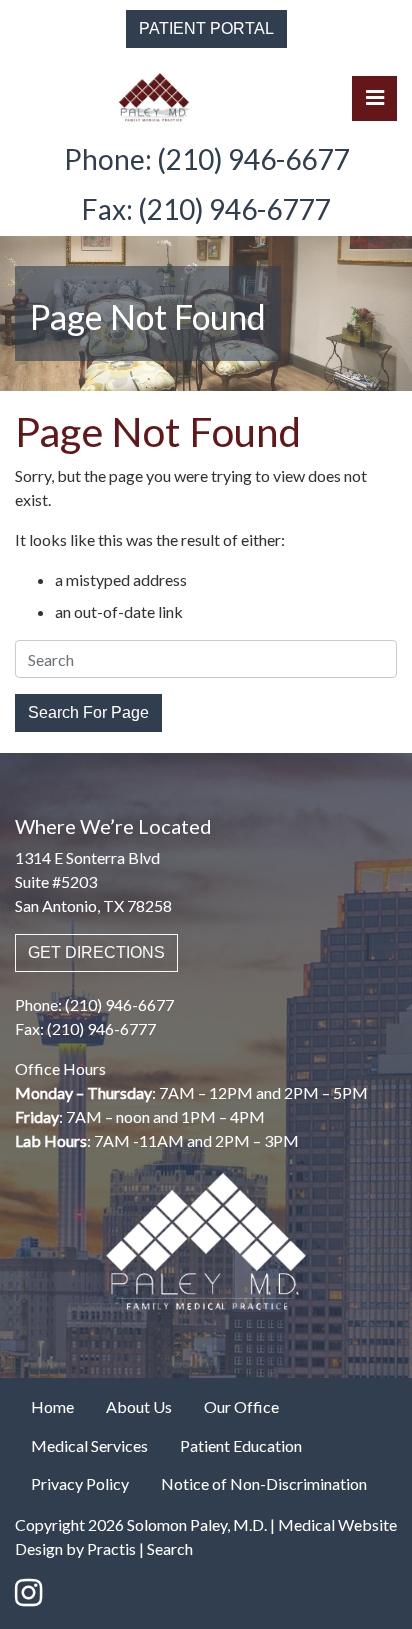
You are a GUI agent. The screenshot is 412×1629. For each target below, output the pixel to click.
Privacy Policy (80, 1483)
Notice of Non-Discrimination (264, 1483)
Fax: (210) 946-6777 (206, 209)
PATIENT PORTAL (206, 28)
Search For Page (88, 712)
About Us (139, 1406)
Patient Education (241, 1445)
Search (170, 1548)
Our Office (241, 1406)
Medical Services (89, 1445)
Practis (111, 1548)
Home (52, 1406)
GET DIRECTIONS (96, 952)
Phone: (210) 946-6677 (206, 159)
